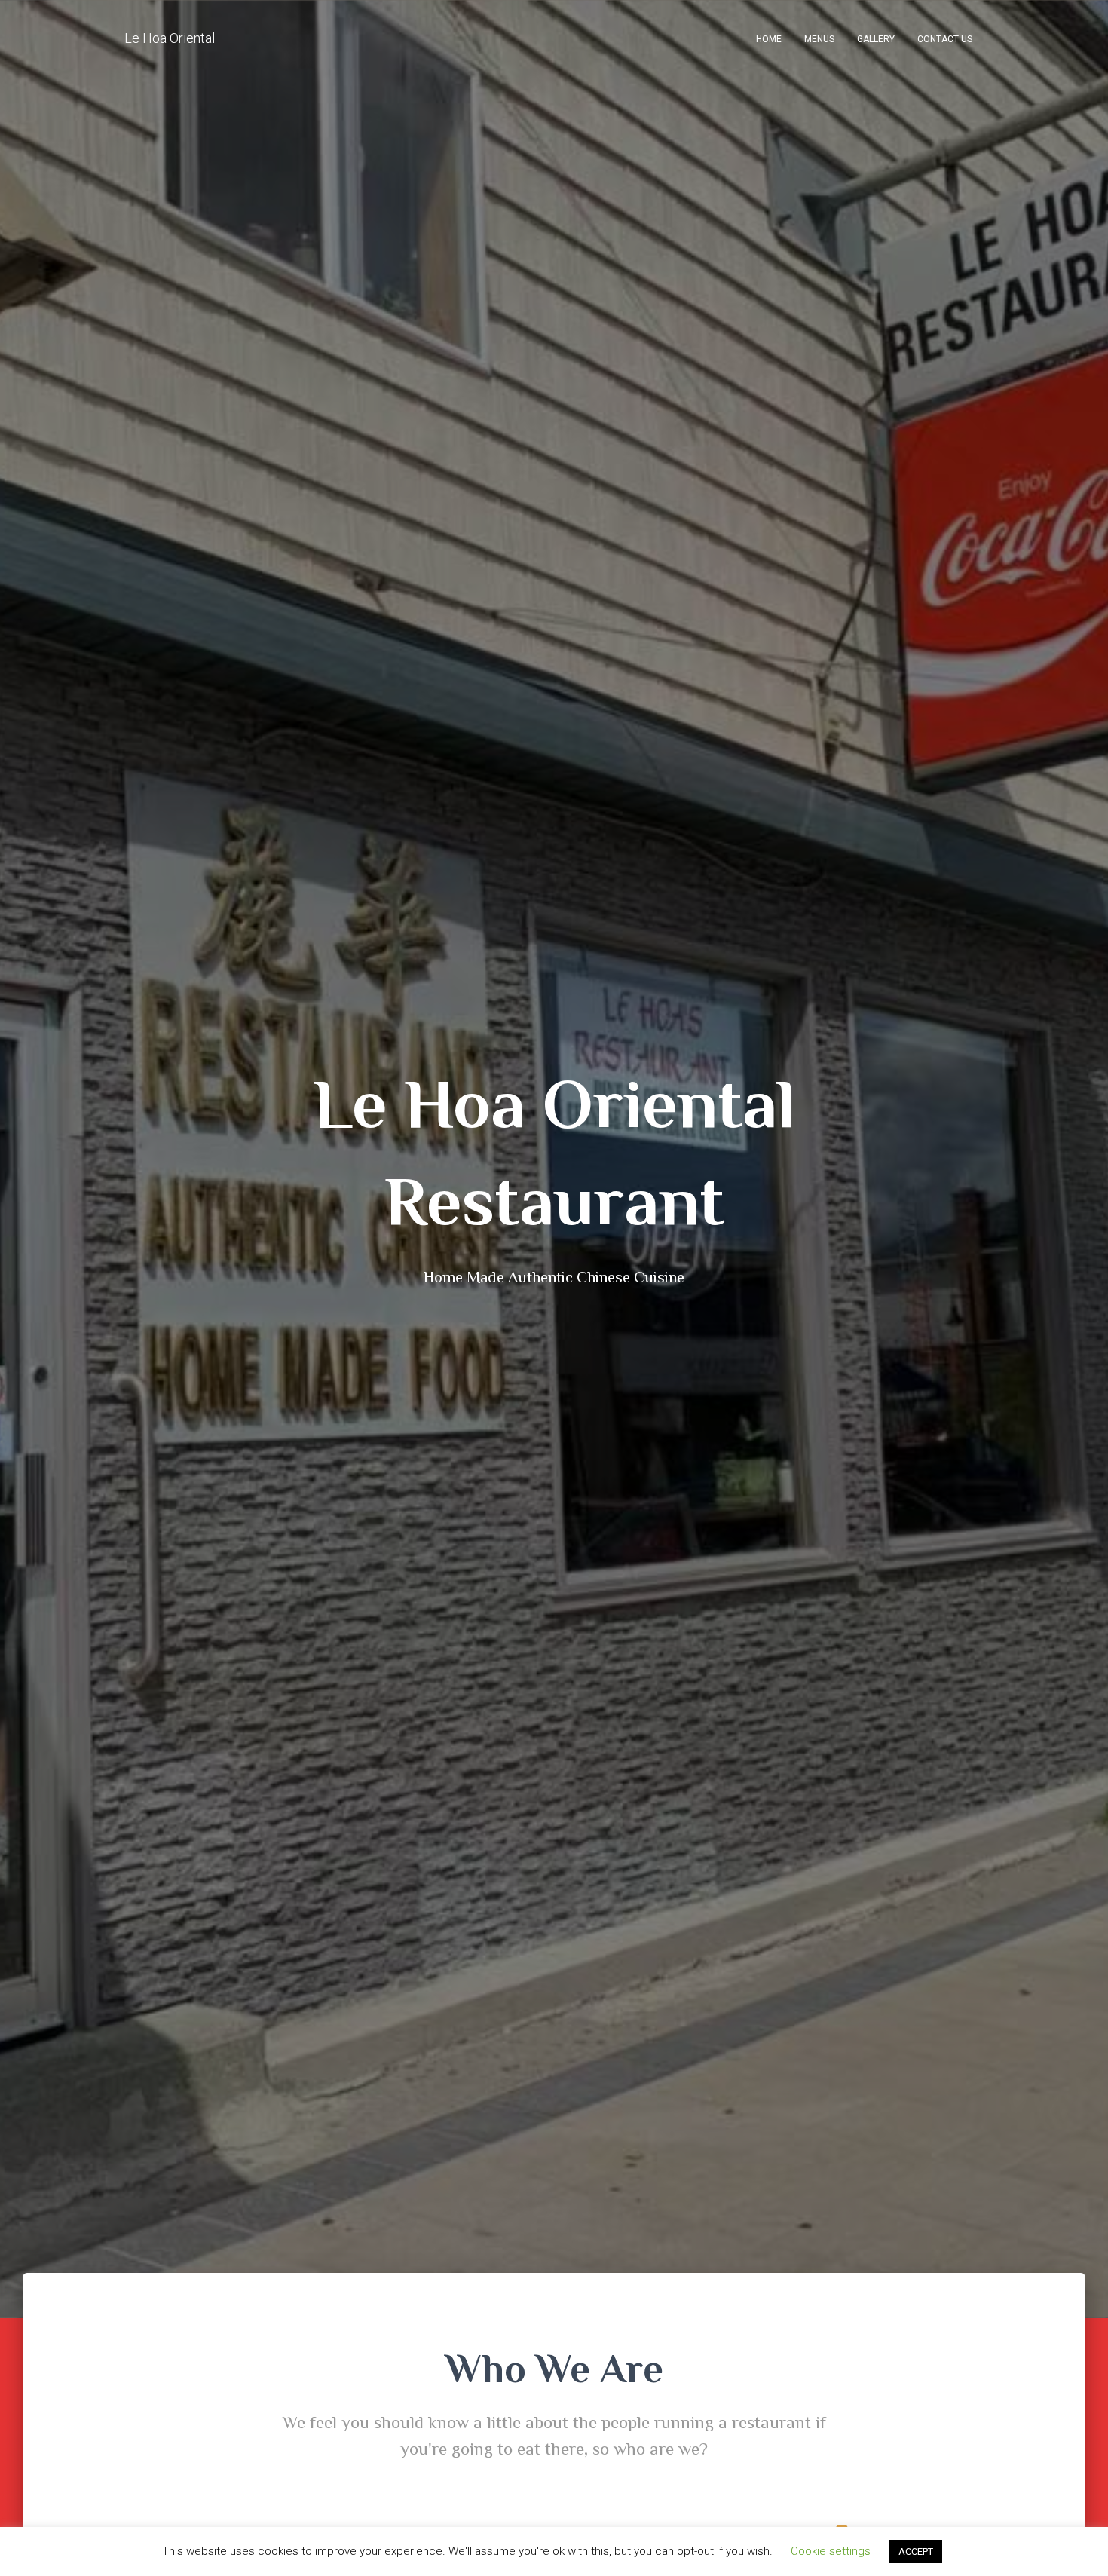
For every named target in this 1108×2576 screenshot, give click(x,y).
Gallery (876, 39)
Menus (819, 39)
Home (769, 39)
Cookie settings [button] (831, 2551)
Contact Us (945, 39)
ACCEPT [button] (916, 2551)
